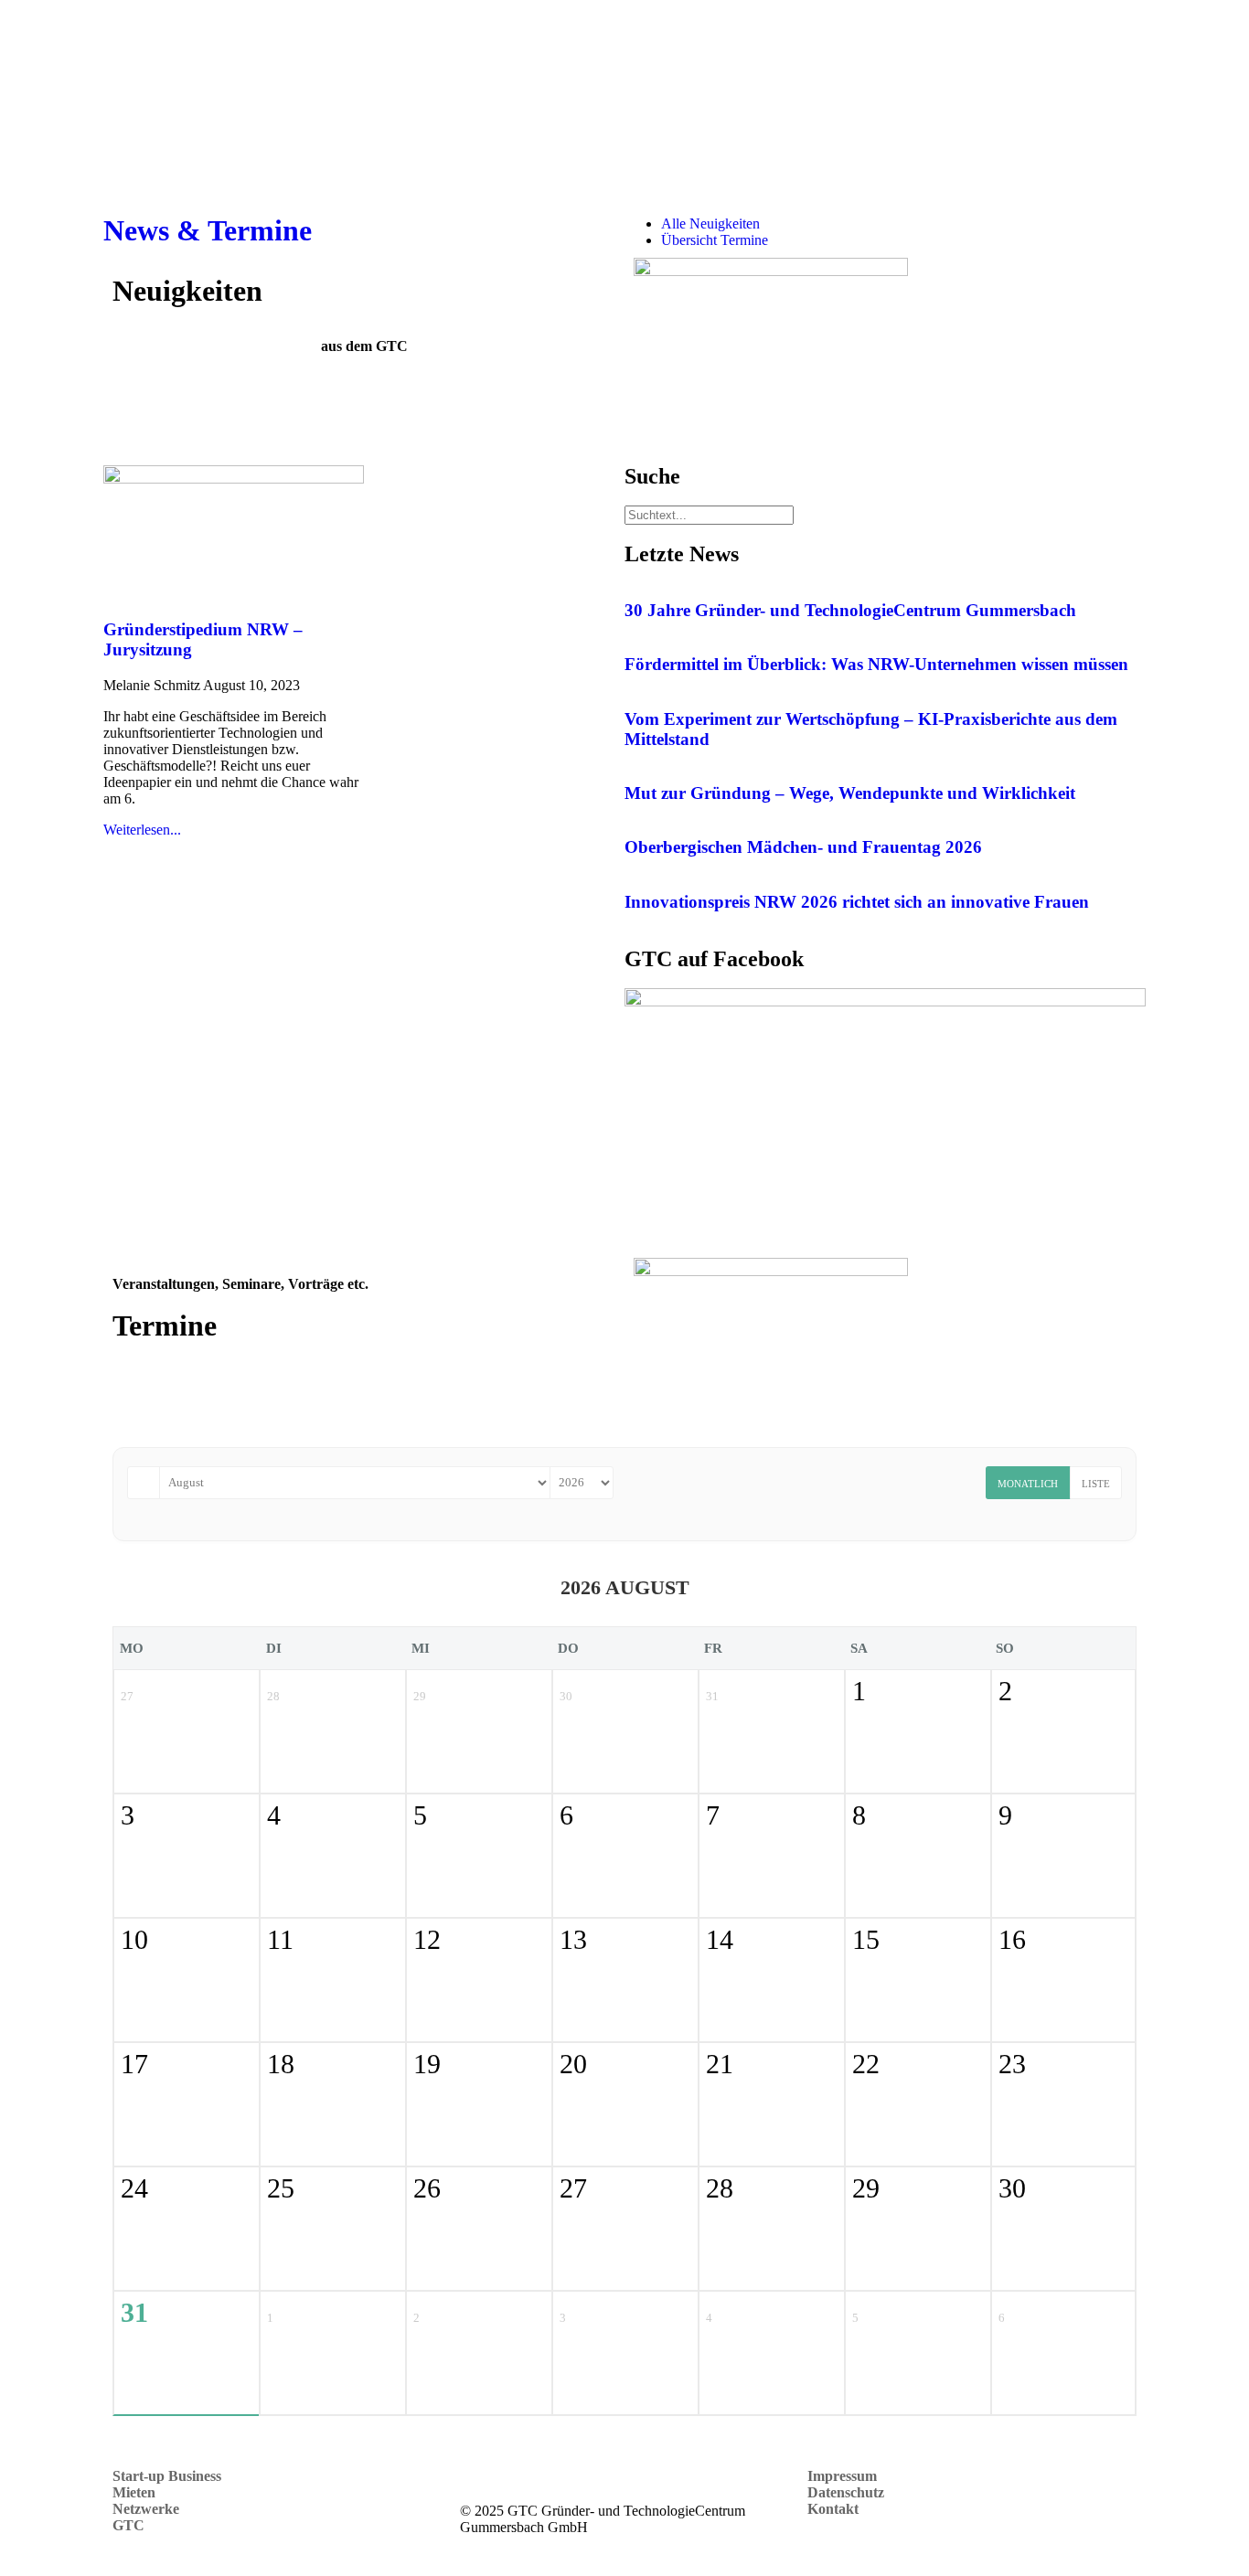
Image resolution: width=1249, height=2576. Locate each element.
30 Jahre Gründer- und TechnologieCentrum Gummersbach (850, 610)
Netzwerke (146, 2509)
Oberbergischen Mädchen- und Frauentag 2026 (803, 847)
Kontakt (835, 2509)
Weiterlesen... (142, 830)
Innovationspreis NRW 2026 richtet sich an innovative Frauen (857, 902)
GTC (130, 2525)
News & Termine (208, 230)
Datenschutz (846, 2492)
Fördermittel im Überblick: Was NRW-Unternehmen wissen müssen (876, 664)
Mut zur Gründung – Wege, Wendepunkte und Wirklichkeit (850, 793)
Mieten (134, 2492)
